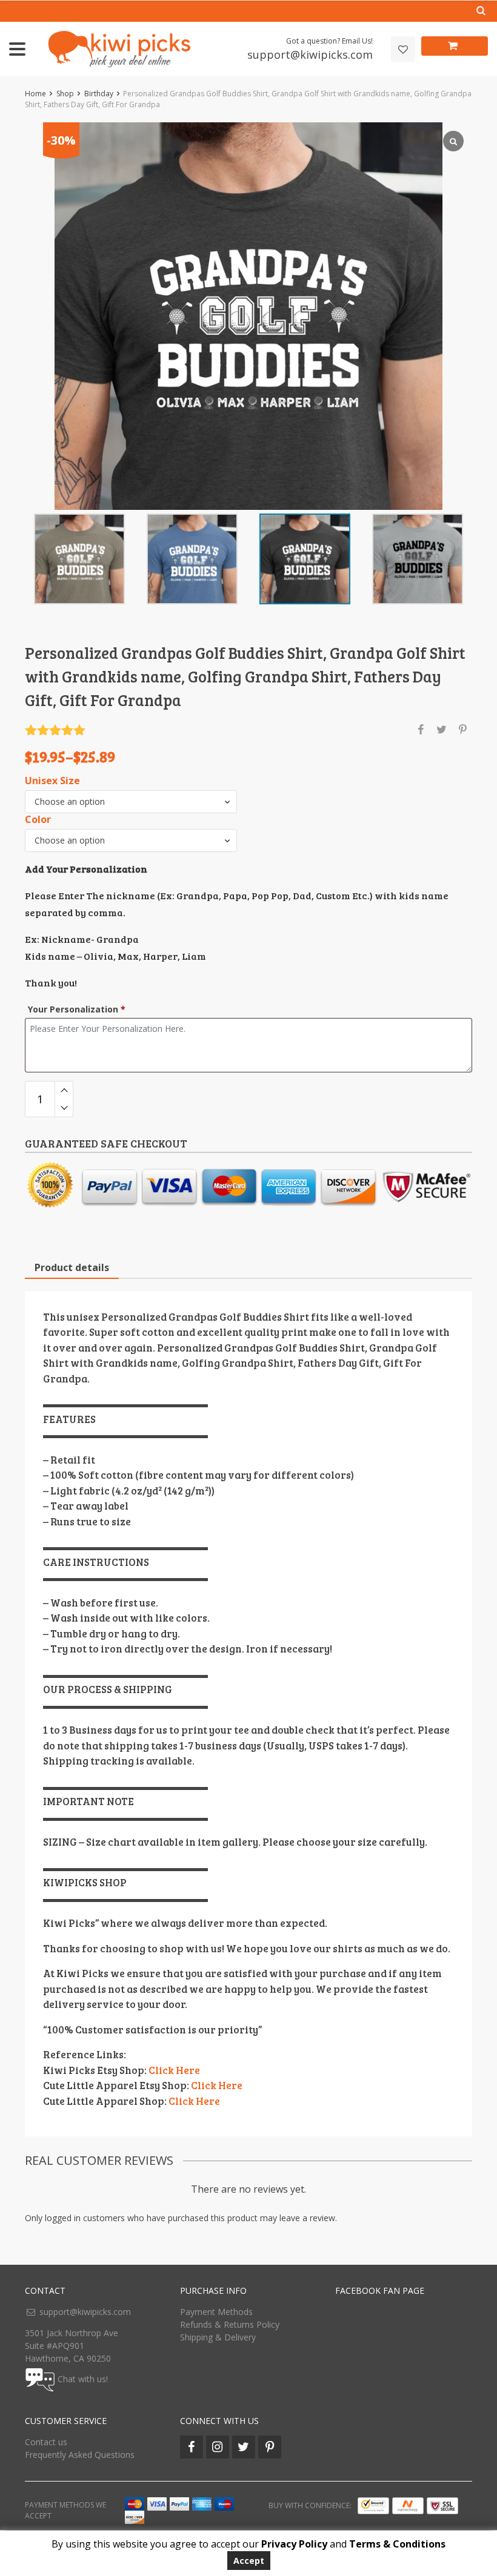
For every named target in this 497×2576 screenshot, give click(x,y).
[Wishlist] (403, 49)
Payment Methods (216, 2312)
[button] (131, 802)
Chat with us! (83, 2379)
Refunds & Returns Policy (230, 2324)
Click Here (174, 2070)
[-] (64, 1108)
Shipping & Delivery (218, 2337)
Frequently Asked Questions (80, 2455)
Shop (65, 94)
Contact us (46, 2442)
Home (35, 94)
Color (38, 820)
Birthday (99, 94)
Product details (72, 1267)
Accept (249, 2561)
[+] (64, 1090)
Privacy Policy (294, 2544)
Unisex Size (52, 781)
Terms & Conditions (397, 2544)
